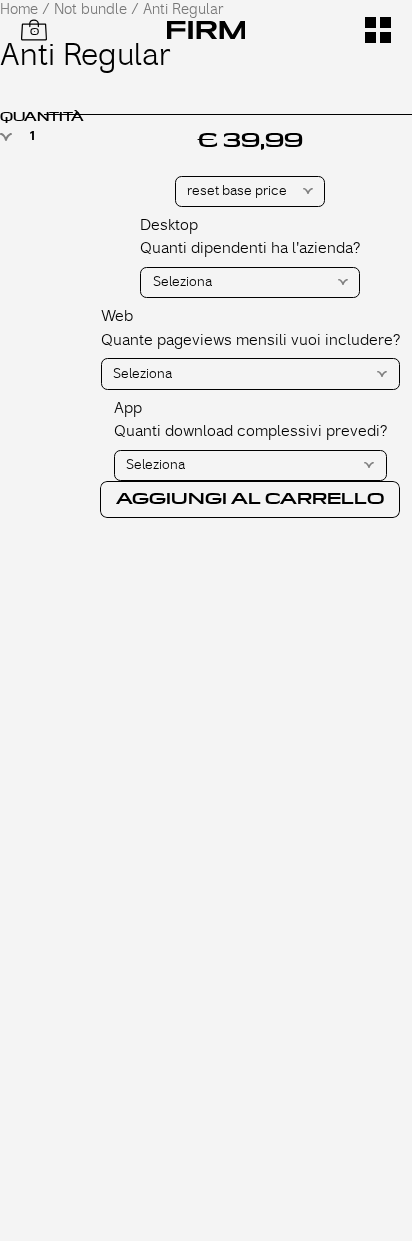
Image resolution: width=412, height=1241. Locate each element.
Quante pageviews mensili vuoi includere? (250, 340)
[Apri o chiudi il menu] (378, 30)
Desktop (169, 225)
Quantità (42, 117)
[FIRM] (206, 30)
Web (117, 316)
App (128, 408)
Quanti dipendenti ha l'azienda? (250, 248)
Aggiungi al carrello (250, 499)
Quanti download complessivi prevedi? (250, 431)
